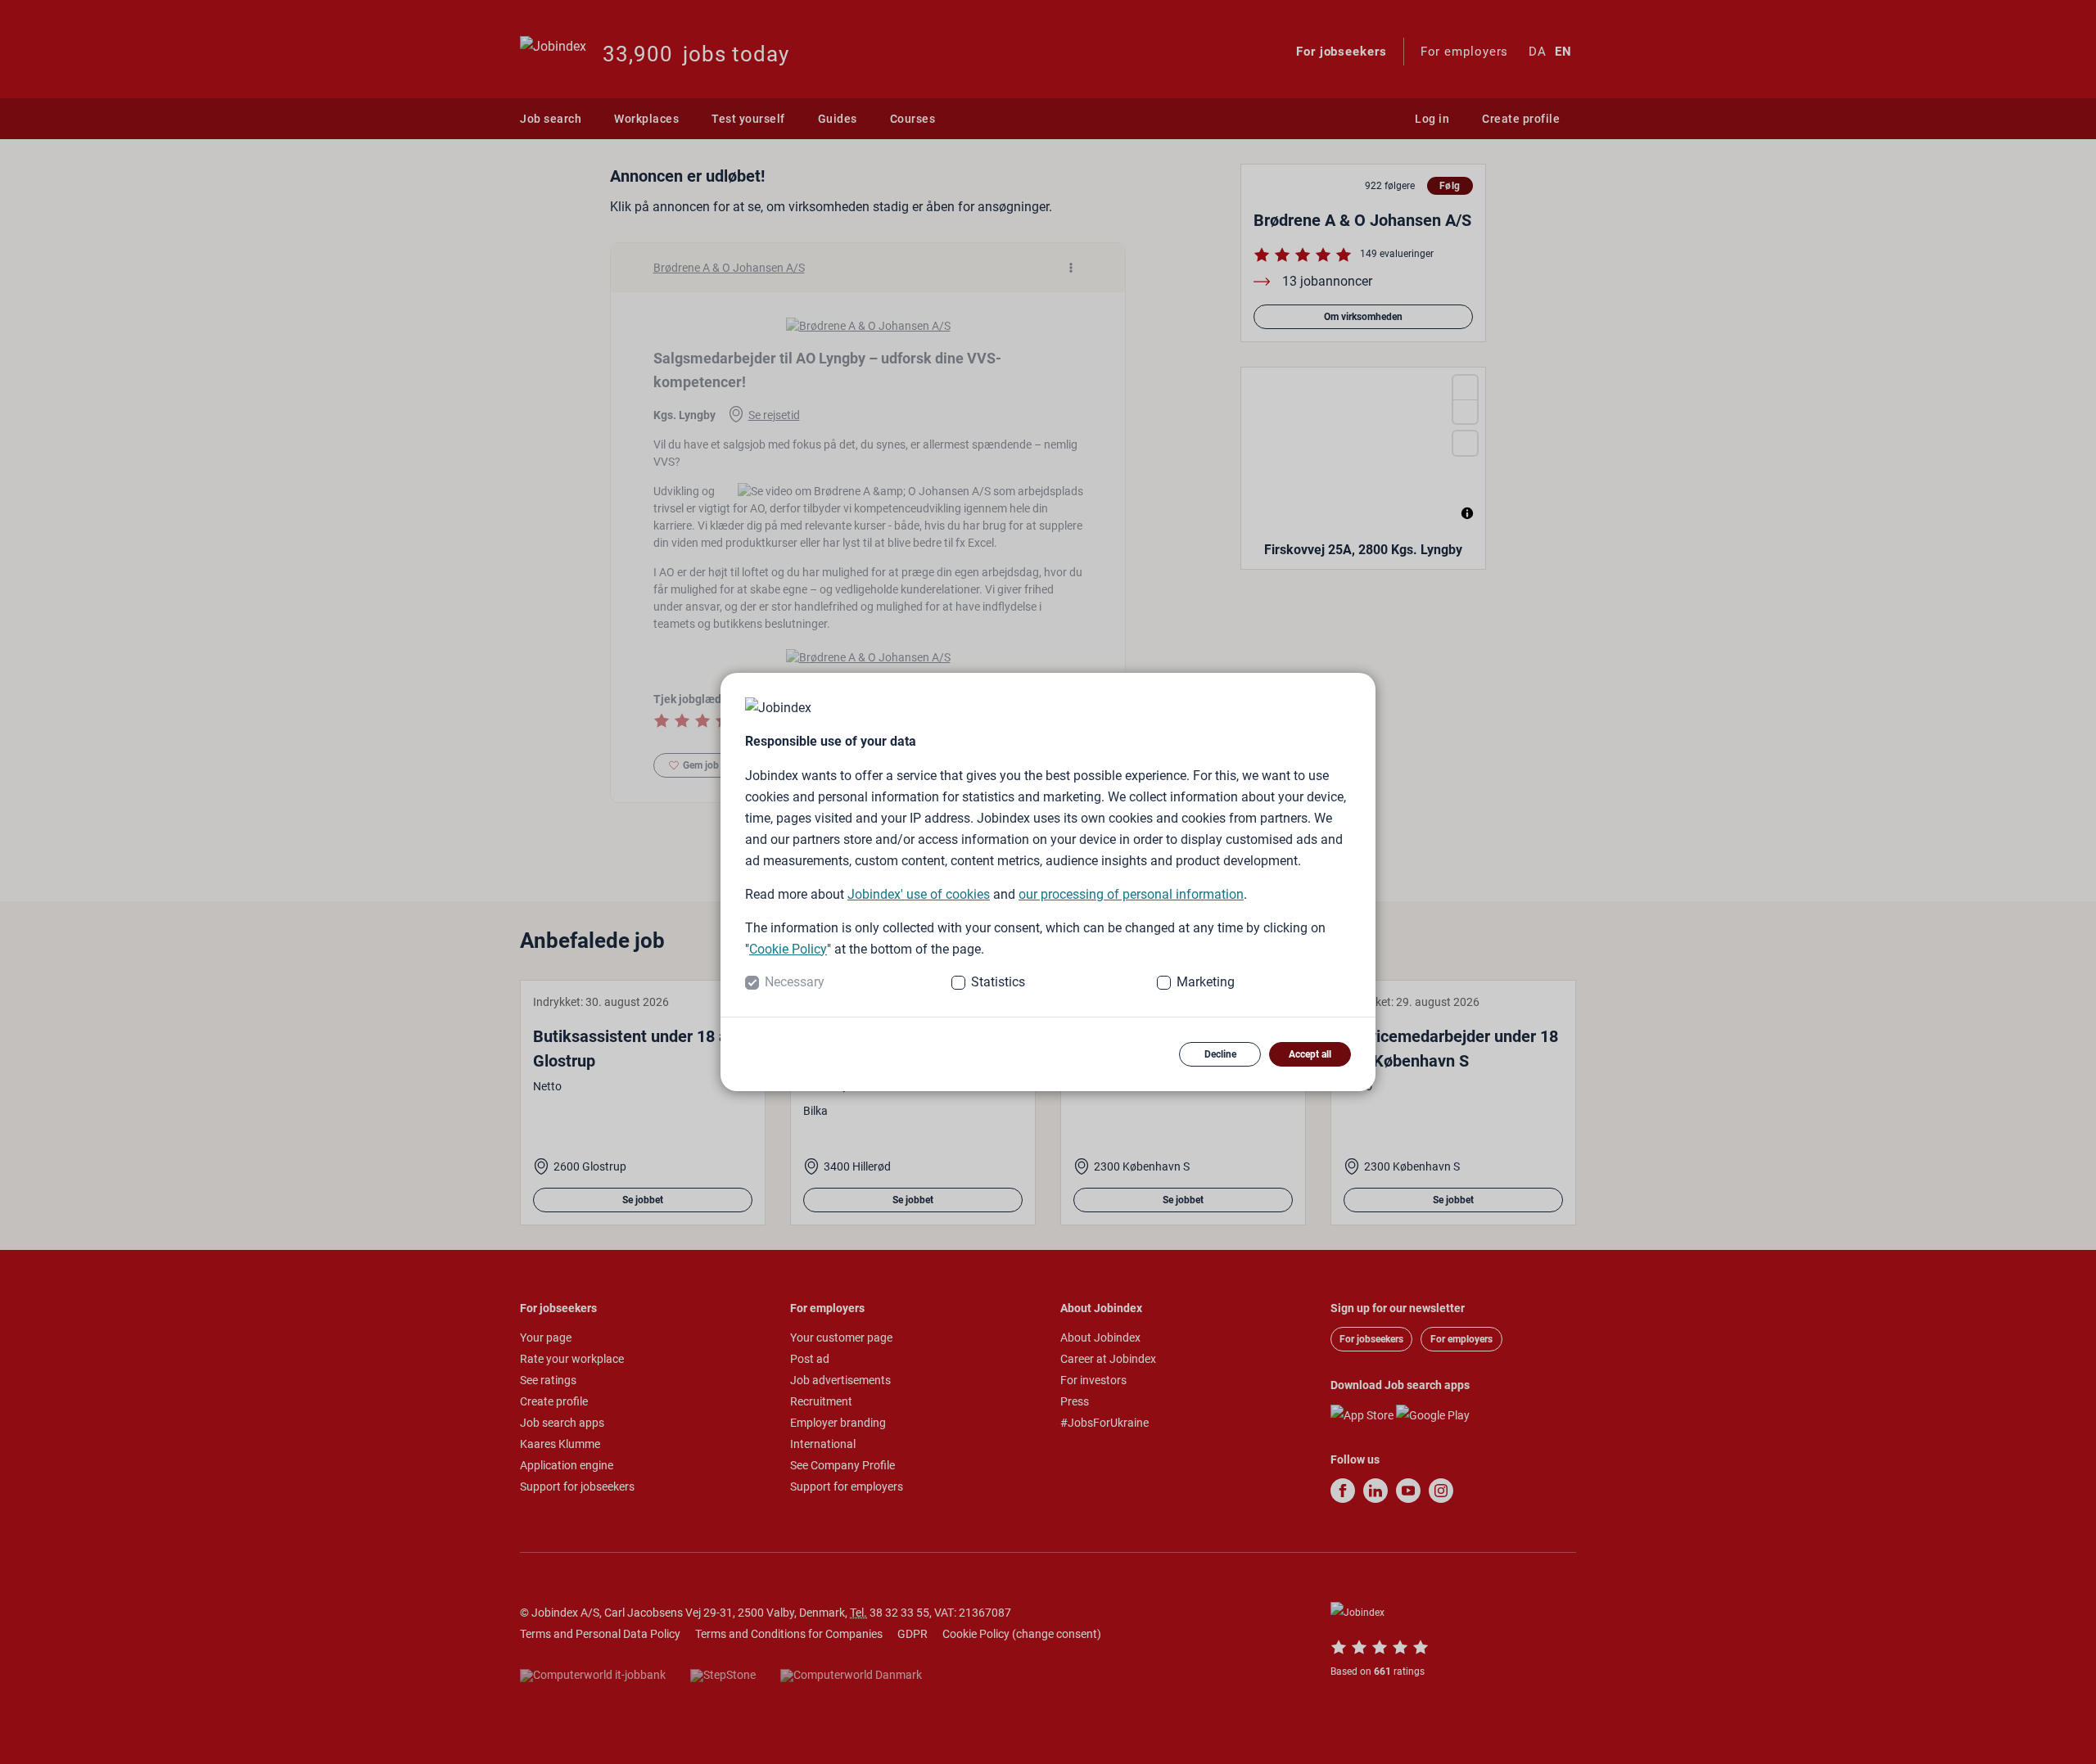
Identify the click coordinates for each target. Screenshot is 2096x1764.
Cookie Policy (788, 949)
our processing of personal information (1131, 894)
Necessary (795, 982)
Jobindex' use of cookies (919, 894)
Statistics (998, 982)
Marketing (1206, 982)
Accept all (1310, 1054)
